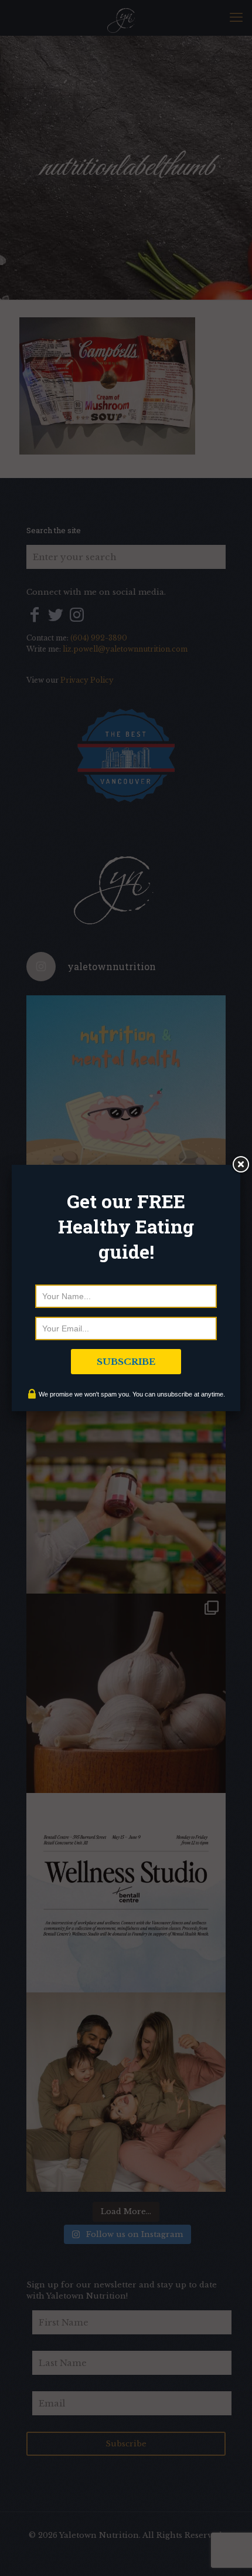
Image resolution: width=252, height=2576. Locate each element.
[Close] (240, 1165)
